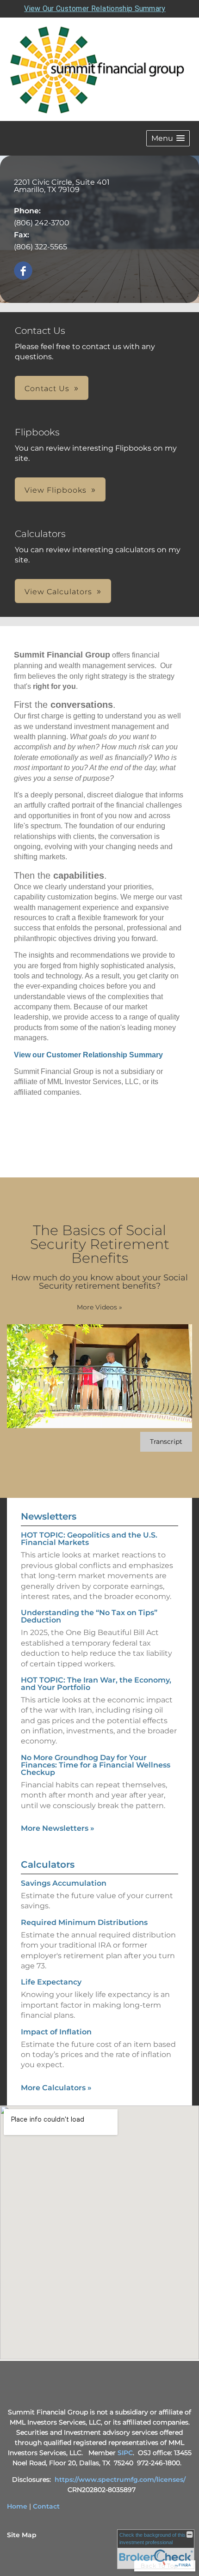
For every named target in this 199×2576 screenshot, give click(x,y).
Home (17, 2506)
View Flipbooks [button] (56, 490)
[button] (168, 138)
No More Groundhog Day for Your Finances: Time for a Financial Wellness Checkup (96, 1765)
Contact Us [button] (47, 389)
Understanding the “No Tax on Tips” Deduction (89, 1616)
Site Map (22, 2535)
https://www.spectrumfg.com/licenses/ (120, 2479)
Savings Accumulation (64, 1883)
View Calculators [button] (58, 592)
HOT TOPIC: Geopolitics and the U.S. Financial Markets (89, 1539)
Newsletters (49, 1516)
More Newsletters (58, 1828)
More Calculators (56, 2088)
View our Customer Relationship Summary (88, 1055)
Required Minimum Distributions (84, 1922)
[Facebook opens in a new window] (23, 271)
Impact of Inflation (56, 2032)
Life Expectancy (51, 1982)
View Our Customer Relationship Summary (95, 9)
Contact (46, 2506)
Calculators (48, 1864)
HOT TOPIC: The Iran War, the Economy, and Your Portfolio (96, 1684)
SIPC (125, 2453)
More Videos (99, 1307)
